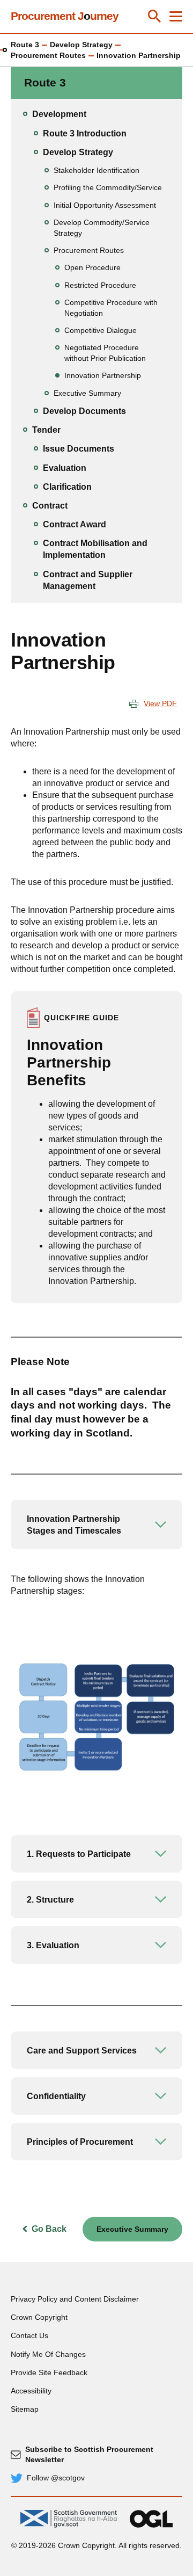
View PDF (160, 703)
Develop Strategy (81, 45)
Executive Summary (132, 2229)
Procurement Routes (48, 55)
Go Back (49, 2229)
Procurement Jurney (65, 16)
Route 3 (25, 45)
